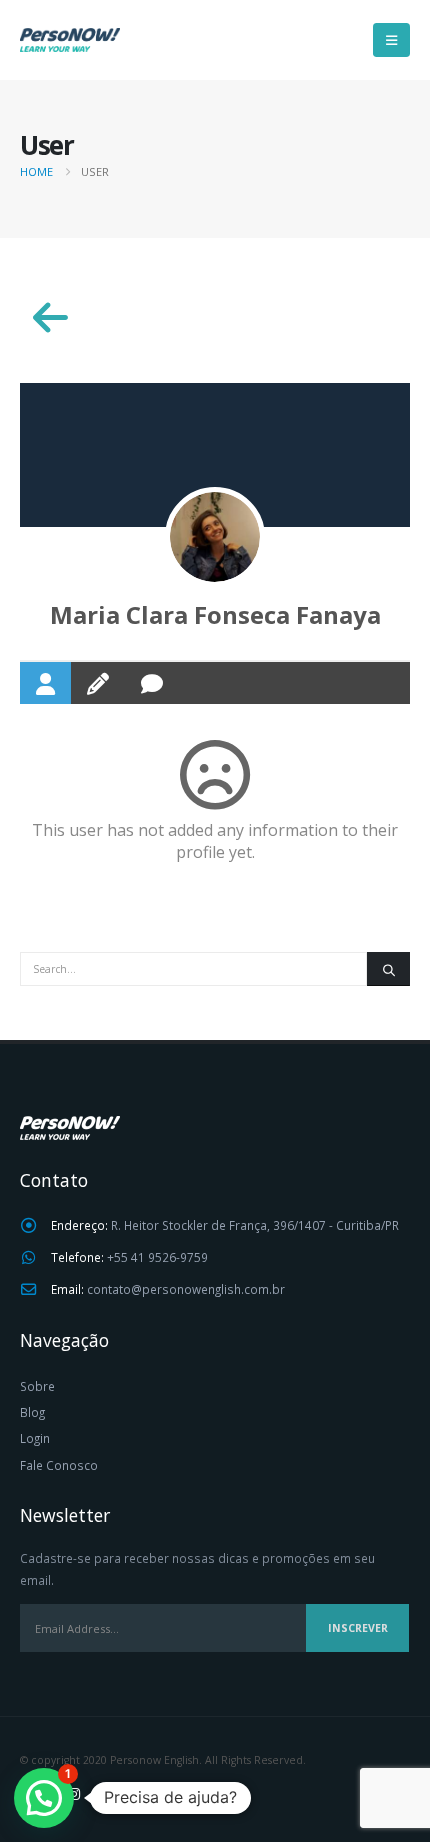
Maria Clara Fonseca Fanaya (215, 614)
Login (35, 1438)
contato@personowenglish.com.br (186, 1289)
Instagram (74, 1793)
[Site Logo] (70, 40)
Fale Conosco (59, 1465)
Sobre (37, 1386)
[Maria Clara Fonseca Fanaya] (215, 537)
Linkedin (111, 1793)
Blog (32, 1412)
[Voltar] (50, 318)
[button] (391, 40)
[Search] (388, 969)
